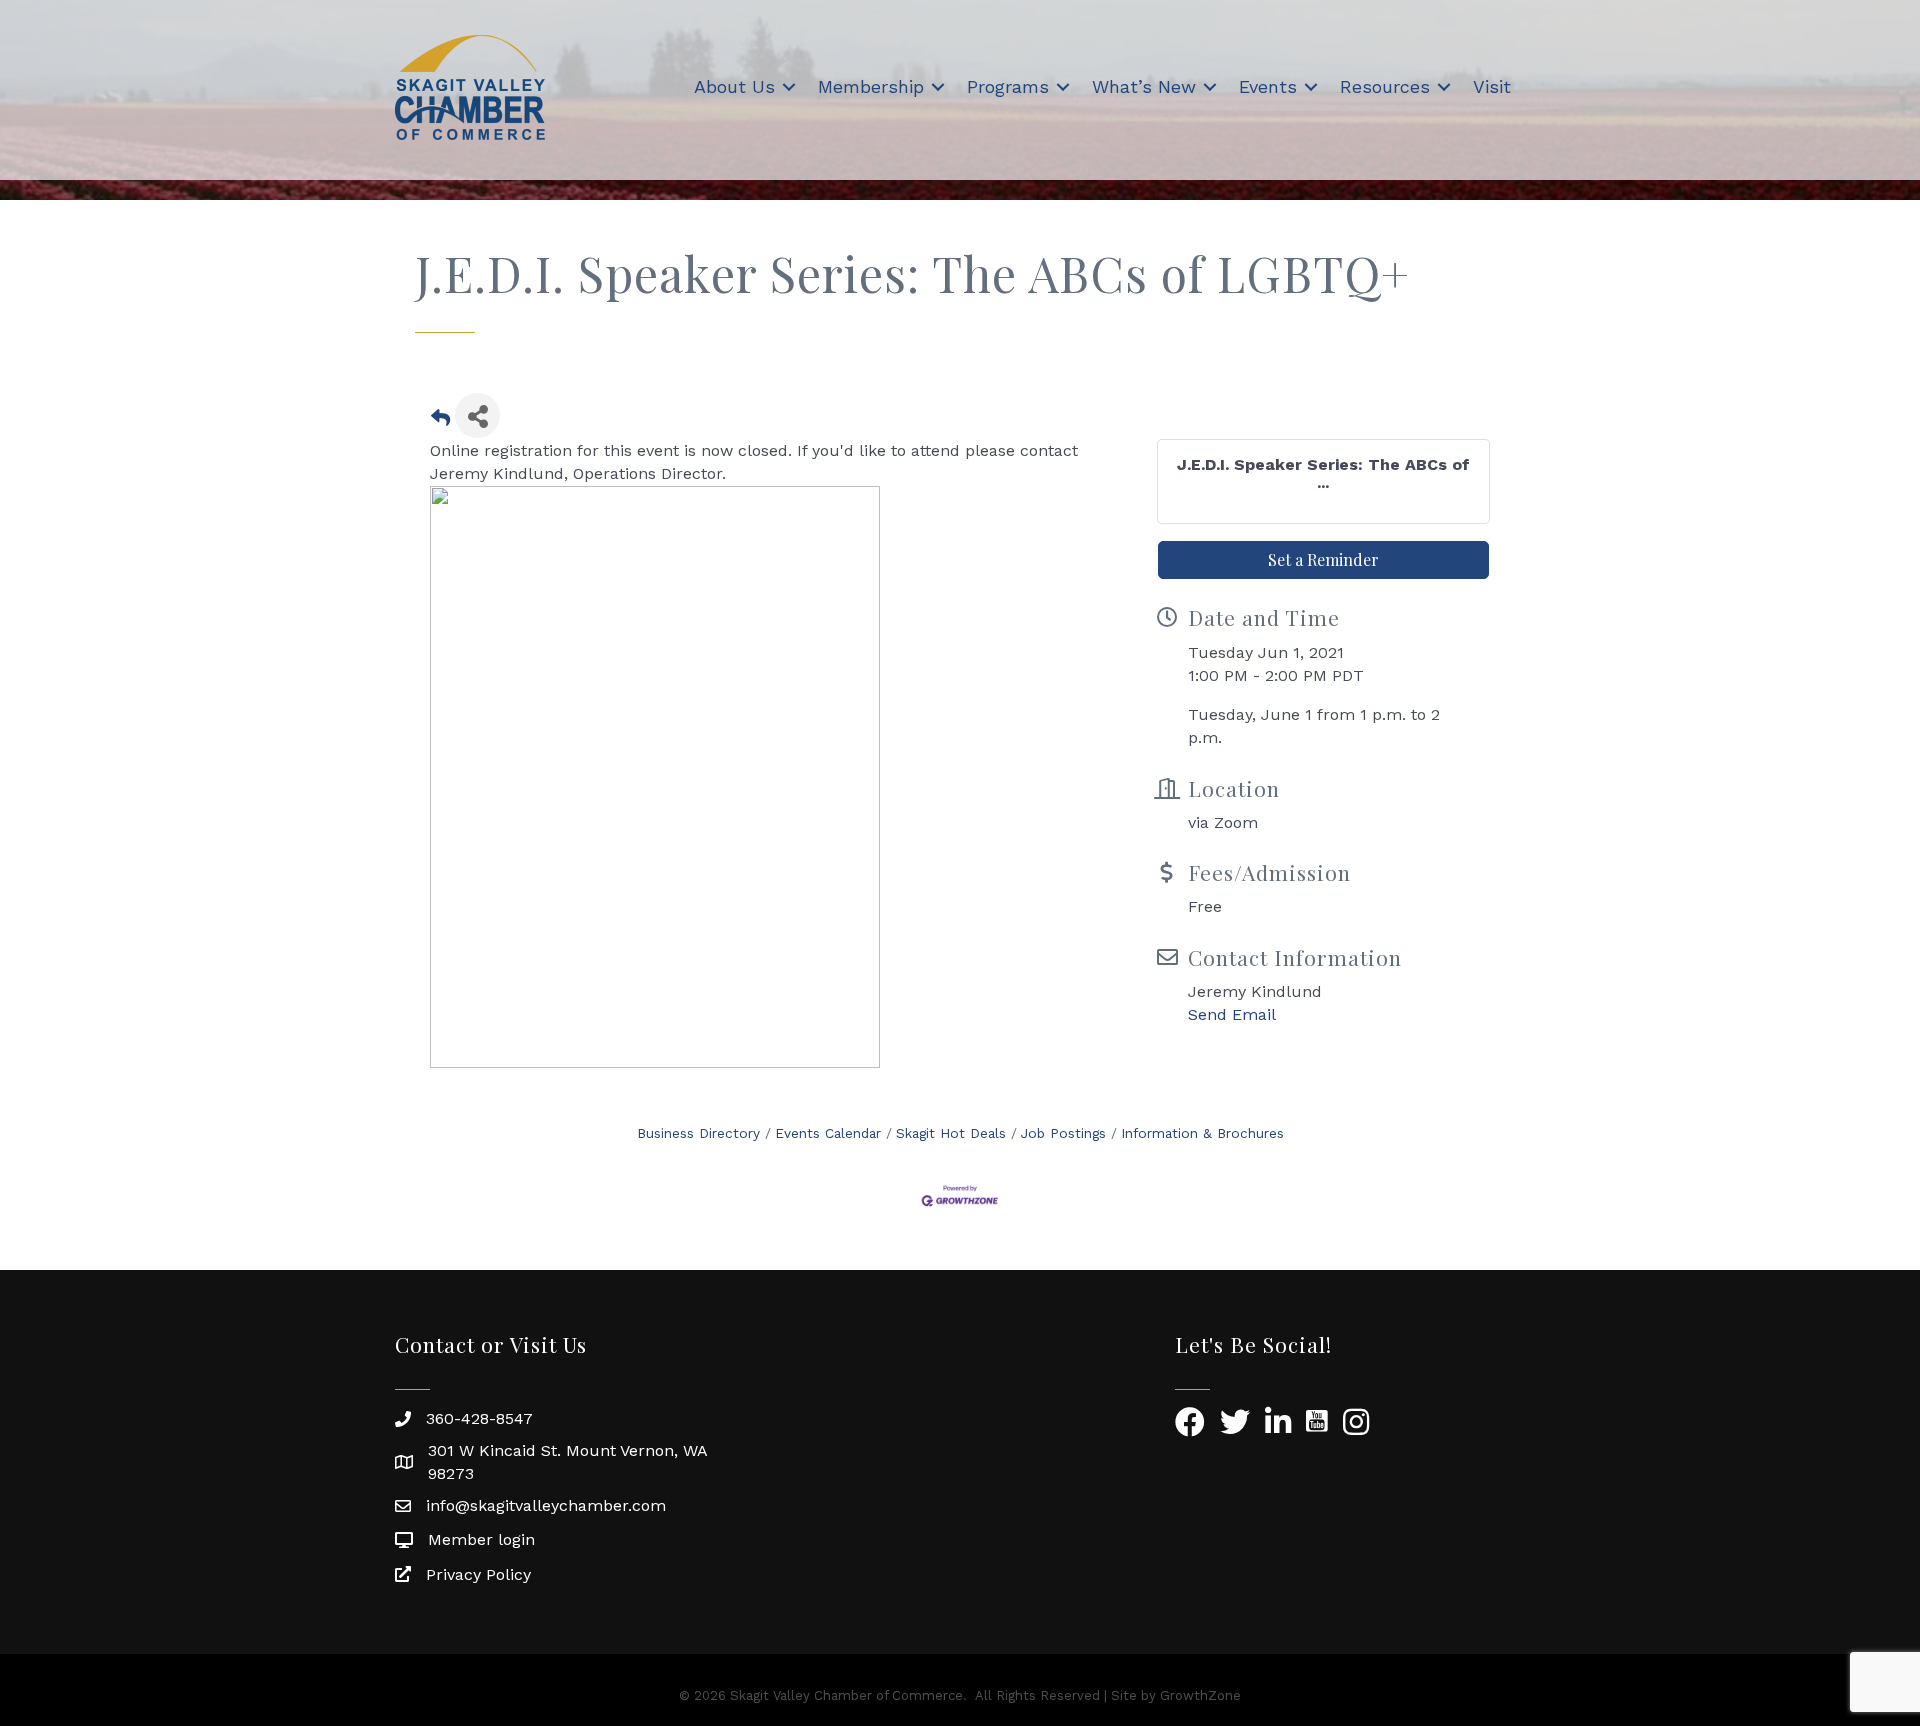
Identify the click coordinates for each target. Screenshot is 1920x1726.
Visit (1492, 86)
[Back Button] (440, 421)
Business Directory (698, 1133)
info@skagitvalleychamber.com (546, 1505)
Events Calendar (828, 1133)
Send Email (1232, 1014)
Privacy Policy (478, 1574)
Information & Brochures (1202, 1133)
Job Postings (1063, 1133)
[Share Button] (477, 415)
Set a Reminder (1323, 559)
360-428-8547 (479, 1418)
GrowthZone (1200, 1695)
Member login (481, 1539)
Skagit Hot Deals (951, 1133)
